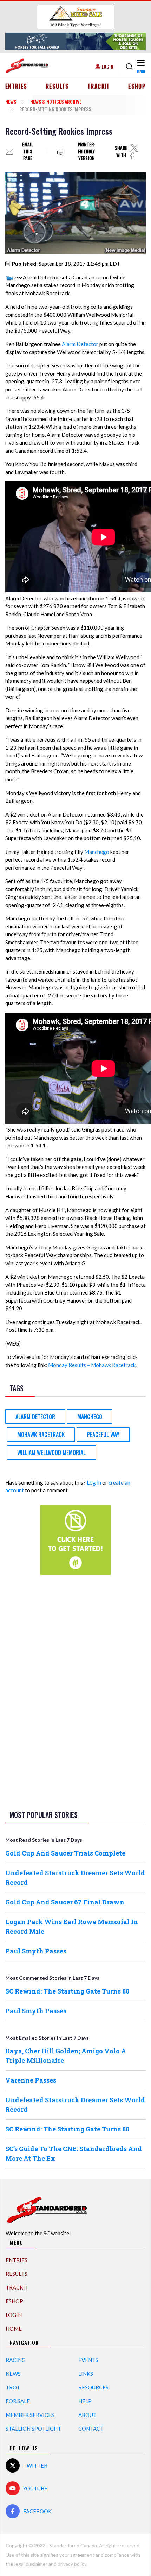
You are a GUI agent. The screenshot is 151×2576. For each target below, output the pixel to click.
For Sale (18, 2401)
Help (85, 2401)
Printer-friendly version (87, 152)
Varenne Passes (31, 2080)
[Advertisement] (75, 1692)
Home (14, 2329)
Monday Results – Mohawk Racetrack (92, 1365)
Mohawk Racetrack (41, 1435)
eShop (137, 86)
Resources (93, 2387)
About (87, 2415)
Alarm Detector (80, 344)
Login (107, 66)
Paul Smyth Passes (36, 1951)
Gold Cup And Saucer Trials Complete (65, 1853)
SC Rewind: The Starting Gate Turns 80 (67, 1991)
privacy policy (72, 2564)
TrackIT (99, 86)
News (11, 102)
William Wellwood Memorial (51, 1453)
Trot (13, 2387)
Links (86, 2374)
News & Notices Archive (56, 102)
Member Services (30, 2415)
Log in (94, 1482)
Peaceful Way (103, 1435)
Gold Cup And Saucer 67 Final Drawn (65, 1902)
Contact (91, 2429)
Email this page (28, 152)
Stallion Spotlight (33, 2429)
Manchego (97, 852)
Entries (16, 86)
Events (88, 2360)
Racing (16, 2360)
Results (57, 86)
